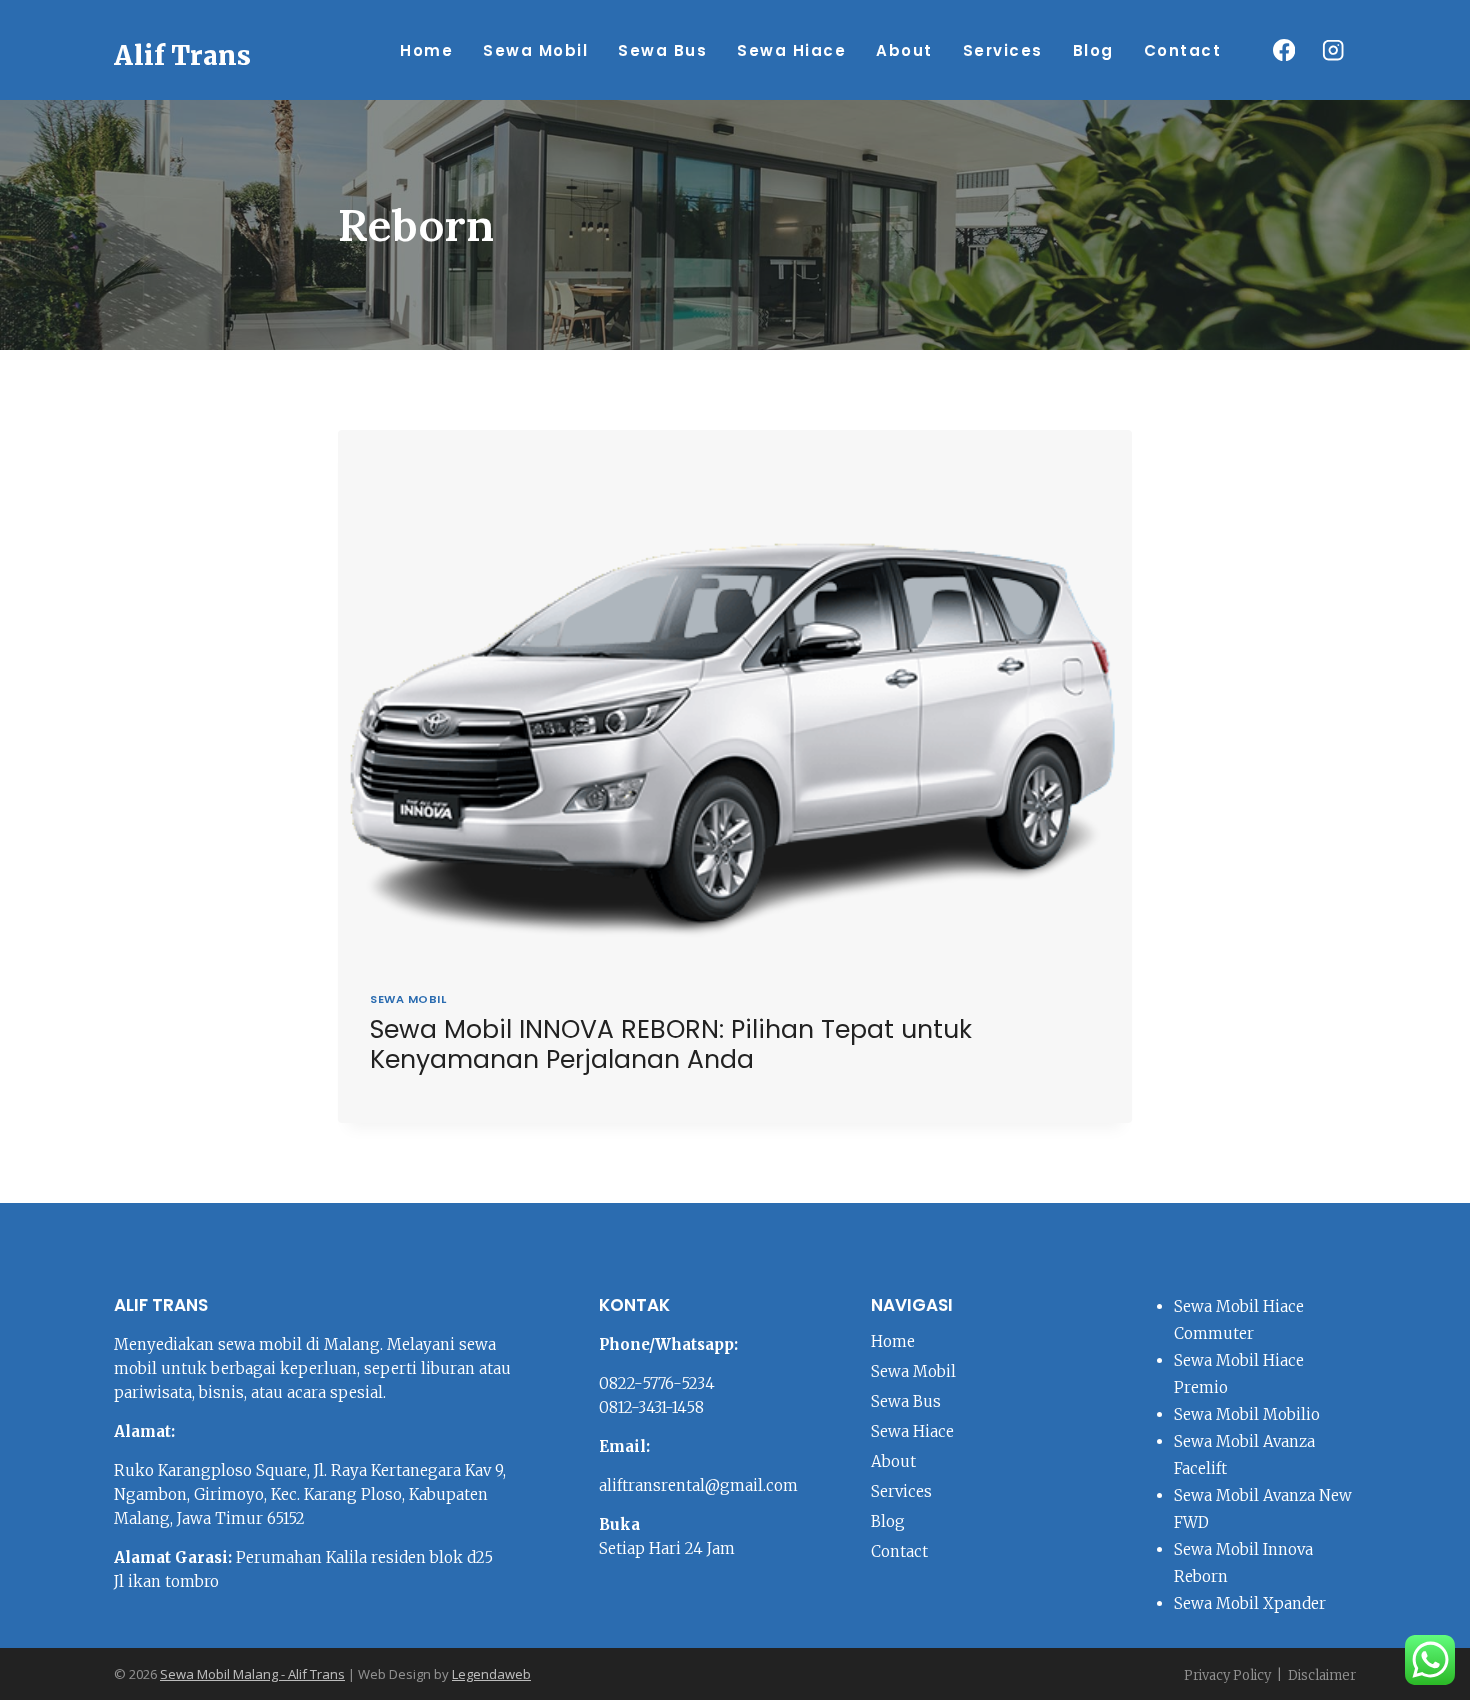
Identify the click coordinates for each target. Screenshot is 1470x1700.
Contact (1183, 50)
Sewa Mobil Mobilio (1247, 1414)
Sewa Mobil (535, 50)
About (904, 50)
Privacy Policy (1227, 1675)
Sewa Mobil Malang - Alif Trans (252, 1674)
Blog (1093, 50)
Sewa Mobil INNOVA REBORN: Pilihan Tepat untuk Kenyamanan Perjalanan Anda (671, 1044)
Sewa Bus (662, 50)
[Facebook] (1283, 50)
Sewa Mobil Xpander (1250, 1603)
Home (426, 50)
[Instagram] (1333, 50)
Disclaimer (1322, 1675)
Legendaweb (491, 1674)
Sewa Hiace (791, 50)
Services (1003, 50)
